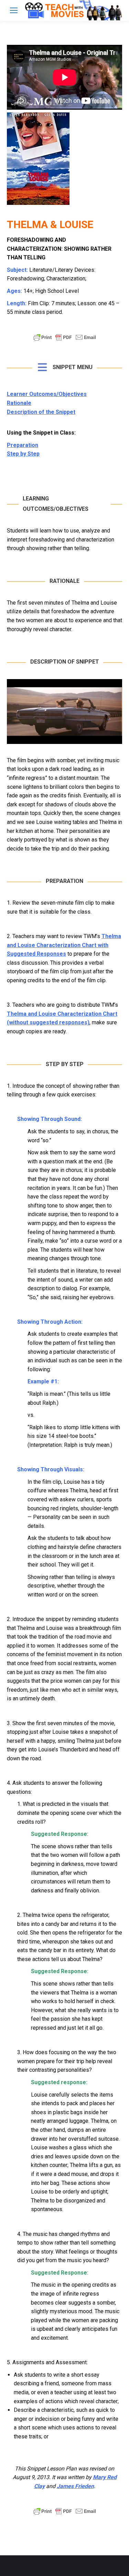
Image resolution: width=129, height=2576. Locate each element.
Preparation (23, 445)
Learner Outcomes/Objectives (47, 394)
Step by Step (23, 454)
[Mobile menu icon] (14, 10)
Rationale (19, 403)
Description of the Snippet (41, 412)
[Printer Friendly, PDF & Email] (65, 341)
